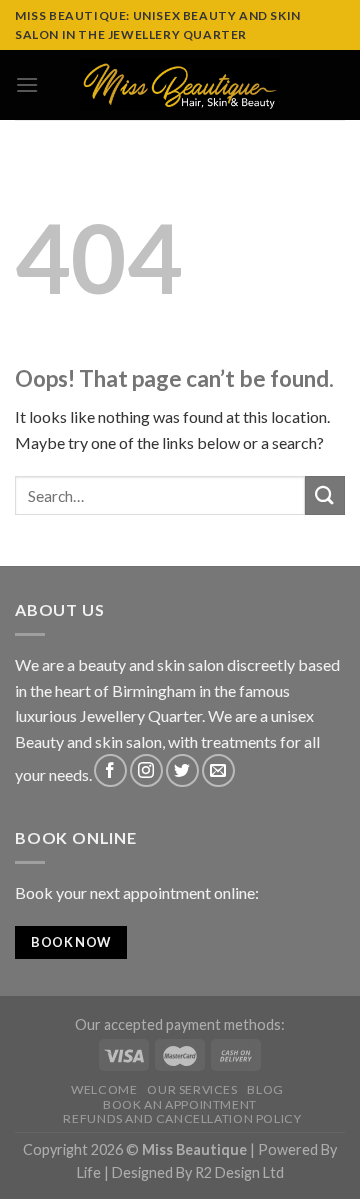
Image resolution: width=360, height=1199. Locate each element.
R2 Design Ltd (239, 1172)
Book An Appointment (180, 1104)
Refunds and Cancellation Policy (182, 1118)
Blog (265, 1089)
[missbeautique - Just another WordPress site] (180, 85)
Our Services (192, 1089)
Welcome (104, 1089)
